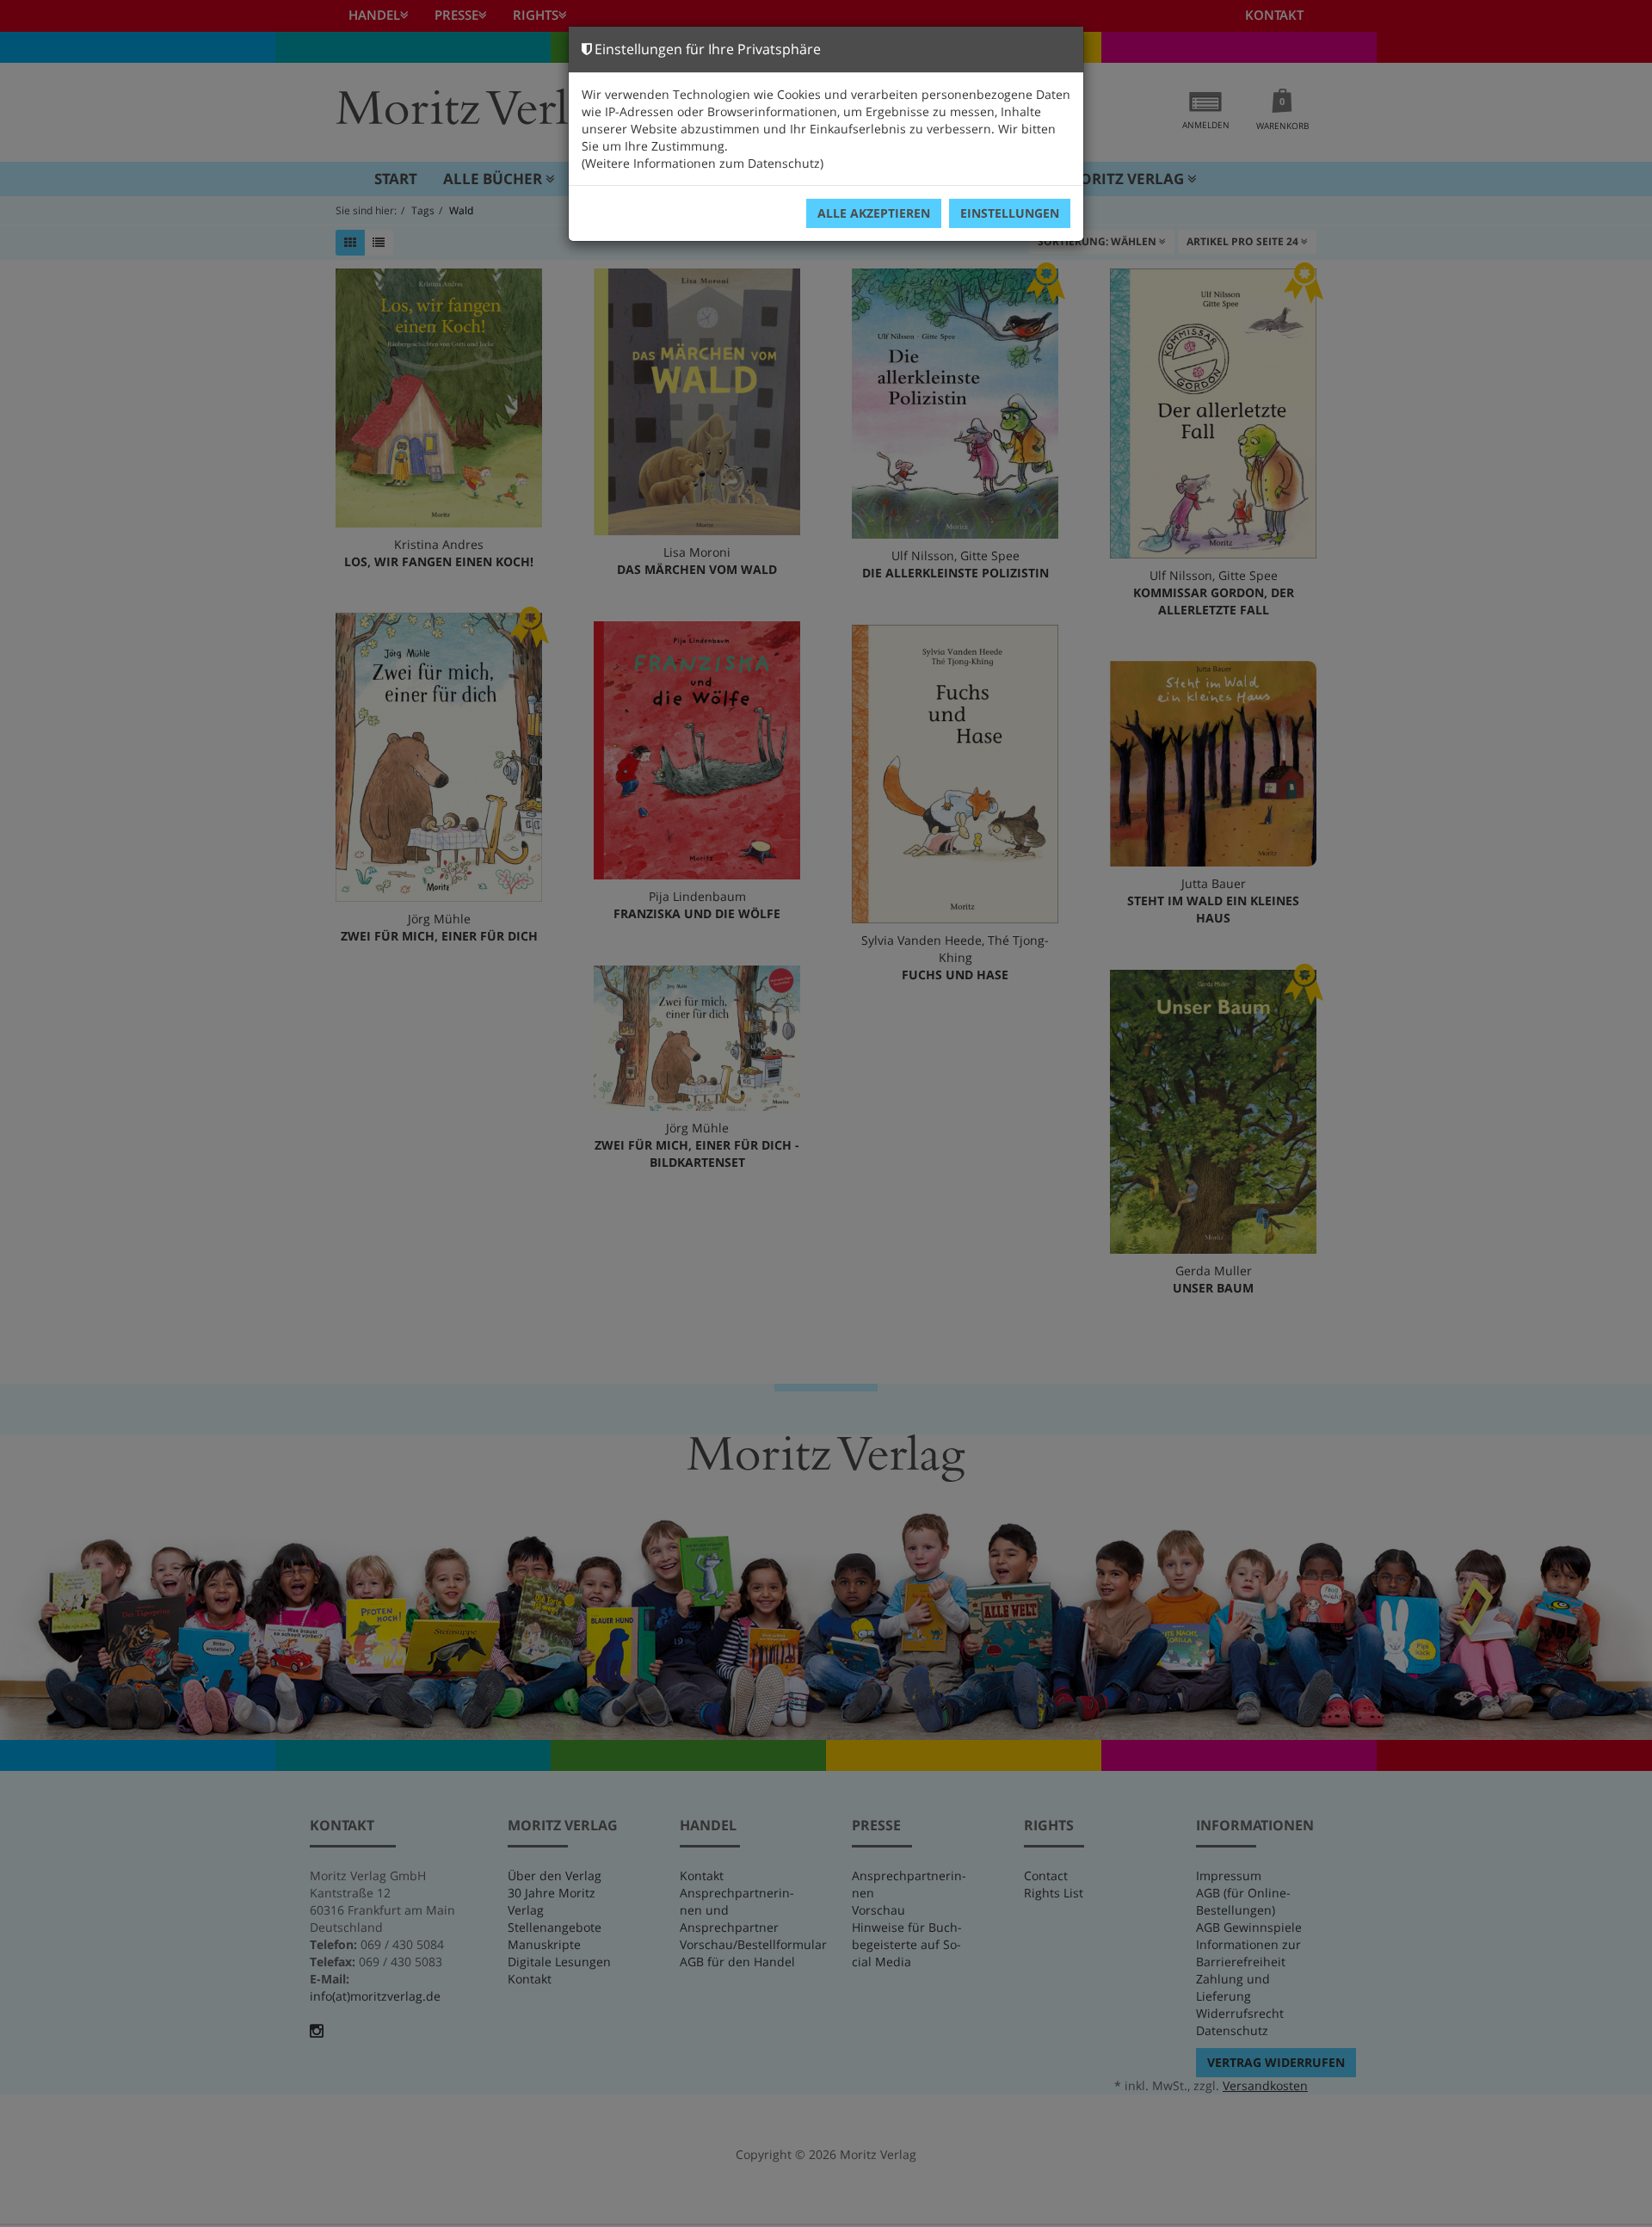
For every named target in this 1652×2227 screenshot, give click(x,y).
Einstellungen (1010, 213)
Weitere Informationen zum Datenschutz (703, 163)
